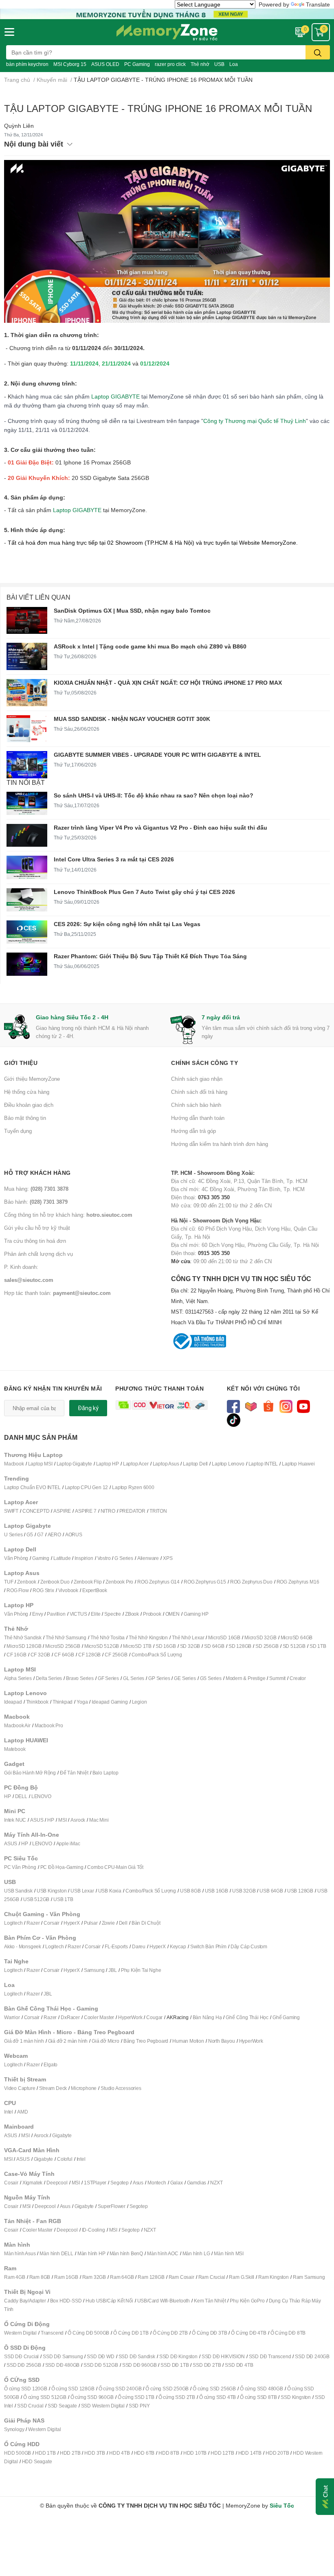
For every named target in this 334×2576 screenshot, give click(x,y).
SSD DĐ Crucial (21, 2356)
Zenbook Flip (88, 1582)
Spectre (113, 1614)
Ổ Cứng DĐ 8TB (288, 2333)
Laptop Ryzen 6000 (133, 1487)
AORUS (74, 1534)
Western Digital (20, 2333)
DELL (21, 1796)
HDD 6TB (144, 2453)
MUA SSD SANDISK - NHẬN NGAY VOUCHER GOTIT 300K (132, 719)
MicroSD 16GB (224, 1637)
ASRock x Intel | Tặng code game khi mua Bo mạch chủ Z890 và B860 (150, 646)
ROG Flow (18, 1590)
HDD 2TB (70, 2453)
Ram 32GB (94, 2277)
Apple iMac (68, 1843)
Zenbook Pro (119, 1582)
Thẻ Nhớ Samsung (66, 1637)
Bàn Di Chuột (146, 1923)
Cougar (154, 2017)
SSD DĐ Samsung (63, 2356)
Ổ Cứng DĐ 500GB (88, 2333)
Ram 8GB (40, 2277)
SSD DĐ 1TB (175, 2365)
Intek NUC (15, 1820)
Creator (298, 1678)
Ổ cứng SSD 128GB (73, 2389)
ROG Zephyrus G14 (158, 1582)
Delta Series (49, 1678)
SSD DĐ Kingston (178, 2356)
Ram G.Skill (242, 2277)
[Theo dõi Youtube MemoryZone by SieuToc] (304, 1406)
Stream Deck (53, 2088)
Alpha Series (18, 1678)
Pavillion (56, 1614)
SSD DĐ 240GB (312, 2356)
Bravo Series (80, 1678)
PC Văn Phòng (20, 1867)
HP (8, 1796)
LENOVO (41, 1796)
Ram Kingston (274, 2277)
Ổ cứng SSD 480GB (261, 2389)
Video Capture (20, 2088)
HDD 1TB (45, 2453)
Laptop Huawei (298, 1464)
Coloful (65, 2159)
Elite (96, 1614)
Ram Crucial (212, 2277)
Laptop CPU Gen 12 (87, 1487)
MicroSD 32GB (260, 1637)
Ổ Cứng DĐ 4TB (248, 2333)
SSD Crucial (30, 2406)
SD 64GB (214, 1646)
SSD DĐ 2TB (207, 2365)
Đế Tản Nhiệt (74, 1773)
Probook (152, 1614)
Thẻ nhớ (200, 64)
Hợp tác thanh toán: (57, 1293)
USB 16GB (216, 1891)
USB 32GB (244, 1891)
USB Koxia (110, 1891)
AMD (22, 2112)
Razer (33, 1923)
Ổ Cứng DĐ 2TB (170, 2333)
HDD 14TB (250, 2453)
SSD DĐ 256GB (24, 2365)
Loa (234, 64)
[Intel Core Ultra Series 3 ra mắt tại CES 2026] (27, 867)
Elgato (51, 2065)
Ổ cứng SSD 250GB (167, 2389)
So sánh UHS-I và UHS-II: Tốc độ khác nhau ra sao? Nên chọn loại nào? (154, 795)
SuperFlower (112, 2206)
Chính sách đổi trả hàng (199, 1092)
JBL (112, 1970)
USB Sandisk (18, 1891)
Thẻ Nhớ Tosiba (108, 1637)
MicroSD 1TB (137, 1646)
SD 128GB (240, 1646)
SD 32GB (190, 1646)
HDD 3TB (95, 2453)
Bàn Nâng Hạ (207, 2017)
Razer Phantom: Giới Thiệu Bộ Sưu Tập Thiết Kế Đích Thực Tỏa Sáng (150, 956)
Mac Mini (99, 1820)
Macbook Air (17, 1725)
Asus (138, 2183)
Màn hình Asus (20, 2253)
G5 (30, 1534)
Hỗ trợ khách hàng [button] (37, 1173)
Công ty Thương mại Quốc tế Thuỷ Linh (255, 421)
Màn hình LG (196, 2253)
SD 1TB (318, 1646)
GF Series (108, 1678)
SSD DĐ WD (100, 2356)
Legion (140, 1702)
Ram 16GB (66, 2277)
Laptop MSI (40, 1464)
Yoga (82, 1702)
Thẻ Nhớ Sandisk (23, 1637)
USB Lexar (82, 1891)
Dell (123, 1923)
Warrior (12, 2017)
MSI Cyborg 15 (70, 64)
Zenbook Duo (55, 1582)
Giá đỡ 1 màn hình (24, 2041)
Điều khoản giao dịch (29, 1105)
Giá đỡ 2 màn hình (68, 2041)
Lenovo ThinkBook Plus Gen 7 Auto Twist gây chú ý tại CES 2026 (144, 892)
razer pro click (170, 64)
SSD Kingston (296, 2397)
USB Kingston (52, 1891)
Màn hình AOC (163, 2253)
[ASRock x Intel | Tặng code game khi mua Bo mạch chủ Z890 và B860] (27, 656)
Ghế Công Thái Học (247, 2017)
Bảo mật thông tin (25, 1118)
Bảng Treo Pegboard (146, 2041)
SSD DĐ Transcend (270, 2356)
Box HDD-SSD (66, 2301)
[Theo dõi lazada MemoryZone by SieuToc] (251, 1406)
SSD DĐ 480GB (63, 2365)
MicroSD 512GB (102, 1646)
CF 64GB (64, 1655)
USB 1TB (63, 1899)
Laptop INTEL (263, 1464)
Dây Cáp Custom (249, 1946)
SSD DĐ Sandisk (137, 2356)
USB (219, 64)
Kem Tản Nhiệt (210, 2301)
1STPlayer (95, 2183)
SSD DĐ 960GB (140, 2365)
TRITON (158, 1511)
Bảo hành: (36, 1202)
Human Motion (188, 2041)
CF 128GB (89, 1655)
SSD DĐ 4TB (239, 2365)
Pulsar (91, 1923)
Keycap (178, 1946)
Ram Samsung (309, 2277)
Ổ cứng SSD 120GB (26, 2389)
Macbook (14, 1464)
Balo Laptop (105, 1773)
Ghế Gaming (286, 2017)
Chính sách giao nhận (197, 1079)
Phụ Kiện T (133, 1970)
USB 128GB (300, 1891)
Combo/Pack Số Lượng (157, 1655)
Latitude (62, 1558)
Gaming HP (196, 1614)
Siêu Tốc (282, 2505)
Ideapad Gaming (110, 1702)
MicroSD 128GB (24, 1646)
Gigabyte (62, 2135)
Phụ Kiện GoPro (247, 2301)
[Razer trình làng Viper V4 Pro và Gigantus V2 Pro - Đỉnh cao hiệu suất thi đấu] (27, 835)
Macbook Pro (49, 1725)
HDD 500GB (18, 2453)
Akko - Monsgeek (23, 1946)
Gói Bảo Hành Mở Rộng (30, 1773)
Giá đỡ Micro (105, 2041)
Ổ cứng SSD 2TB (177, 2397)
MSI (62, 1820)
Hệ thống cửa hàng (27, 1092)
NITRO (108, 1511)
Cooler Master (99, 2017)
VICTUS (78, 1614)
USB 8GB (190, 1891)
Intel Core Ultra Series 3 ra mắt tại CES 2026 (114, 859)
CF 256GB (116, 1655)
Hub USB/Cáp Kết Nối (109, 2301)
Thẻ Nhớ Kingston (148, 1637)
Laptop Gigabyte (74, 1464)
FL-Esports (116, 1946)
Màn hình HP (91, 2253)
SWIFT (11, 1511)
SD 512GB (294, 1646)
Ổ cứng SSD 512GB (45, 2397)
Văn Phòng (16, 1558)
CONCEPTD (36, 1511)
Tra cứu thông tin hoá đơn (35, 1241)
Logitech (13, 1923)
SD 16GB (166, 1646)
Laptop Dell (195, 1464)
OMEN (172, 1614)
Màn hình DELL (56, 2253)
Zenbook (27, 1582)
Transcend (52, 2333)
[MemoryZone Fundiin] (167, 13)
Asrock (78, 1820)
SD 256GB (267, 1646)
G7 (40, 1534)
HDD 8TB (169, 2453)
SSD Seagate (62, 2406)
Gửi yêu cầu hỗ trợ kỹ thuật (37, 1228)
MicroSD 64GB (297, 1637)
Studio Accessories (121, 2088)
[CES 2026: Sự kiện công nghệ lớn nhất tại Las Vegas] (27, 932)
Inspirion (84, 1558)
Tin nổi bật (26, 782)
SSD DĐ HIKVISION (223, 2356)
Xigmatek (32, 2183)
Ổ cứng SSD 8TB (258, 2397)
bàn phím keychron (27, 64)
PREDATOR (132, 1511)
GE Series (185, 1678)
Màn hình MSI (229, 2253)
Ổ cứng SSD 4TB (218, 2397)
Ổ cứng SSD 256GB (214, 2389)
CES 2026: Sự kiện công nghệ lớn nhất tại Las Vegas (127, 924)
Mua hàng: (36, 1189)
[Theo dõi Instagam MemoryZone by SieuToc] (286, 1406)
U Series (13, 1534)
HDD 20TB (277, 2453)
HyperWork (130, 2017)
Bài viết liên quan (38, 597)
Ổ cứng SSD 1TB (136, 2397)
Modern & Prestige (246, 1678)
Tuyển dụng (18, 1131)
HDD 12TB (222, 2453)
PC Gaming (137, 64)
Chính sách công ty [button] (204, 1063)
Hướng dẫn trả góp (193, 1131)
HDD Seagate (37, 2461)
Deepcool (57, 2183)
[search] (318, 52)
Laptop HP (108, 1464)
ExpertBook (95, 1590)
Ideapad (13, 1702)
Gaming (41, 1558)
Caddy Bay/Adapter (25, 2301)
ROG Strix (43, 1590)
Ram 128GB (151, 2277)
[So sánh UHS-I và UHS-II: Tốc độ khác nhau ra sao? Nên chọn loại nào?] (27, 803)
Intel (9, 2112)
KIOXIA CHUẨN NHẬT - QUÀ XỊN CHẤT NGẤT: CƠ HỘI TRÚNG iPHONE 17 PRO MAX (168, 682)
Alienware (148, 1558)
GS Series (211, 1678)
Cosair (11, 2183)
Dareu (139, 1946)
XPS (168, 1558)
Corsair (52, 1923)
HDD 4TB (120, 2453)
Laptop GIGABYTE (115, 396)
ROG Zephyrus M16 (298, 1582)
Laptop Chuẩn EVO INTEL (32, 1487)
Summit (277, 1678)
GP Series (159, 1678)
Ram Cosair (181, 2277)
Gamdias (197, 2183)
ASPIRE (62, 1511)
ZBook (132, 1614)
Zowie (108, 1923)
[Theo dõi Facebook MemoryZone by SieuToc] (234, 1406)
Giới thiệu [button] (21, 1063)
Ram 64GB (122, 2277)
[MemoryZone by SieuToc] (167, 32)
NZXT (216, 2183)
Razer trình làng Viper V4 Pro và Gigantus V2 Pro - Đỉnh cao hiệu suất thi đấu (160, 827)
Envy (37, 1614)
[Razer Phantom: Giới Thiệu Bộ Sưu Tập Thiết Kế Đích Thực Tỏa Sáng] (27, 964)
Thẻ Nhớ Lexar (188, 1637)
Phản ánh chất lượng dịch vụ (38, 1254)
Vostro (104, 1558)
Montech (157, 2183)
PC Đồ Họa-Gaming (62, 1867)
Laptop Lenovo (228, 1464)
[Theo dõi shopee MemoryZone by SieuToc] (269, 1406)
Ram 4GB (15, 2277)
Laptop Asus (166, 1464)
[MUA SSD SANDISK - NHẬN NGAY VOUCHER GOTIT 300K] (27, 729)
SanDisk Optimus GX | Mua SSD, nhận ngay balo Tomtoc (132, 610)
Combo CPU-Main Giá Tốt (115, 1867)
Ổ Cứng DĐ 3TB (209, 2333)
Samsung (94, 1970)
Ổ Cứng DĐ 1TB (131, 2333)
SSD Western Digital (103, 2406)
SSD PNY (139, 2406)
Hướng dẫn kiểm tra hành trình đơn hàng (220, 1144)
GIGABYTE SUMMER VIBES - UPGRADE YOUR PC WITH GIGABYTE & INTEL (157, 755)
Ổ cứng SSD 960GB (92, 2397)
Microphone (84, 2088)
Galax (177, 2183)
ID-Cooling (93, 2230)
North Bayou (222, 2041)
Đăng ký (88, 1408)
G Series (124, 1558)
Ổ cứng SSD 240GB (120, 2389)
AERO (54, 1534)
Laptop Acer (136, 1464)
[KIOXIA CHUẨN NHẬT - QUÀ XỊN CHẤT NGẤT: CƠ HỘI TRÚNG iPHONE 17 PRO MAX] (27, 693)
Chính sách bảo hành (196, 1105)
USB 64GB (271, 1891)
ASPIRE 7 (86, 1511)
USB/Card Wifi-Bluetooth (164, 2301)
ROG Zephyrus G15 (205, 1582)
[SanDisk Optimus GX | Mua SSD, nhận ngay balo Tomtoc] (27, 621)
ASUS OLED (105, 64)
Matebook (15, 1749)
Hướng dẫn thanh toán (198, 1118)
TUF (9, 1582)
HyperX (72, 1923)
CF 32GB (41, 1655)
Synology (14, 2429)
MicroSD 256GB (63, 1646)
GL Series (134, 1678)
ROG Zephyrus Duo (251, 1582)
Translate (318, 4)
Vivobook (68, 1590)
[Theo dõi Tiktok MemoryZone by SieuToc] (234, 1419)
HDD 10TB (195, 2453)
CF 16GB (16, 1655)
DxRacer (70, 2017)
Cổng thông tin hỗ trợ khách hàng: (68, 1215)
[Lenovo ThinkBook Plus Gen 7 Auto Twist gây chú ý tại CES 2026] (27, 900)
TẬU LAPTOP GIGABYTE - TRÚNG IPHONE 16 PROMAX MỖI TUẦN (158, 108)
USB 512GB (36, 1899)
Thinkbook (37, 1702)
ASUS (37, 1820)
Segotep (120, 2183)
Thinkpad (63, 1702)
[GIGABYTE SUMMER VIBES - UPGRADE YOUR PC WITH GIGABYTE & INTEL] (27, 765)
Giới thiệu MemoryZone (32, 1079)
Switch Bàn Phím (208, 1946)
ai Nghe (153, 1970)
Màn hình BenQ (126, 2253)
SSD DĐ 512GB (101, 2365)
